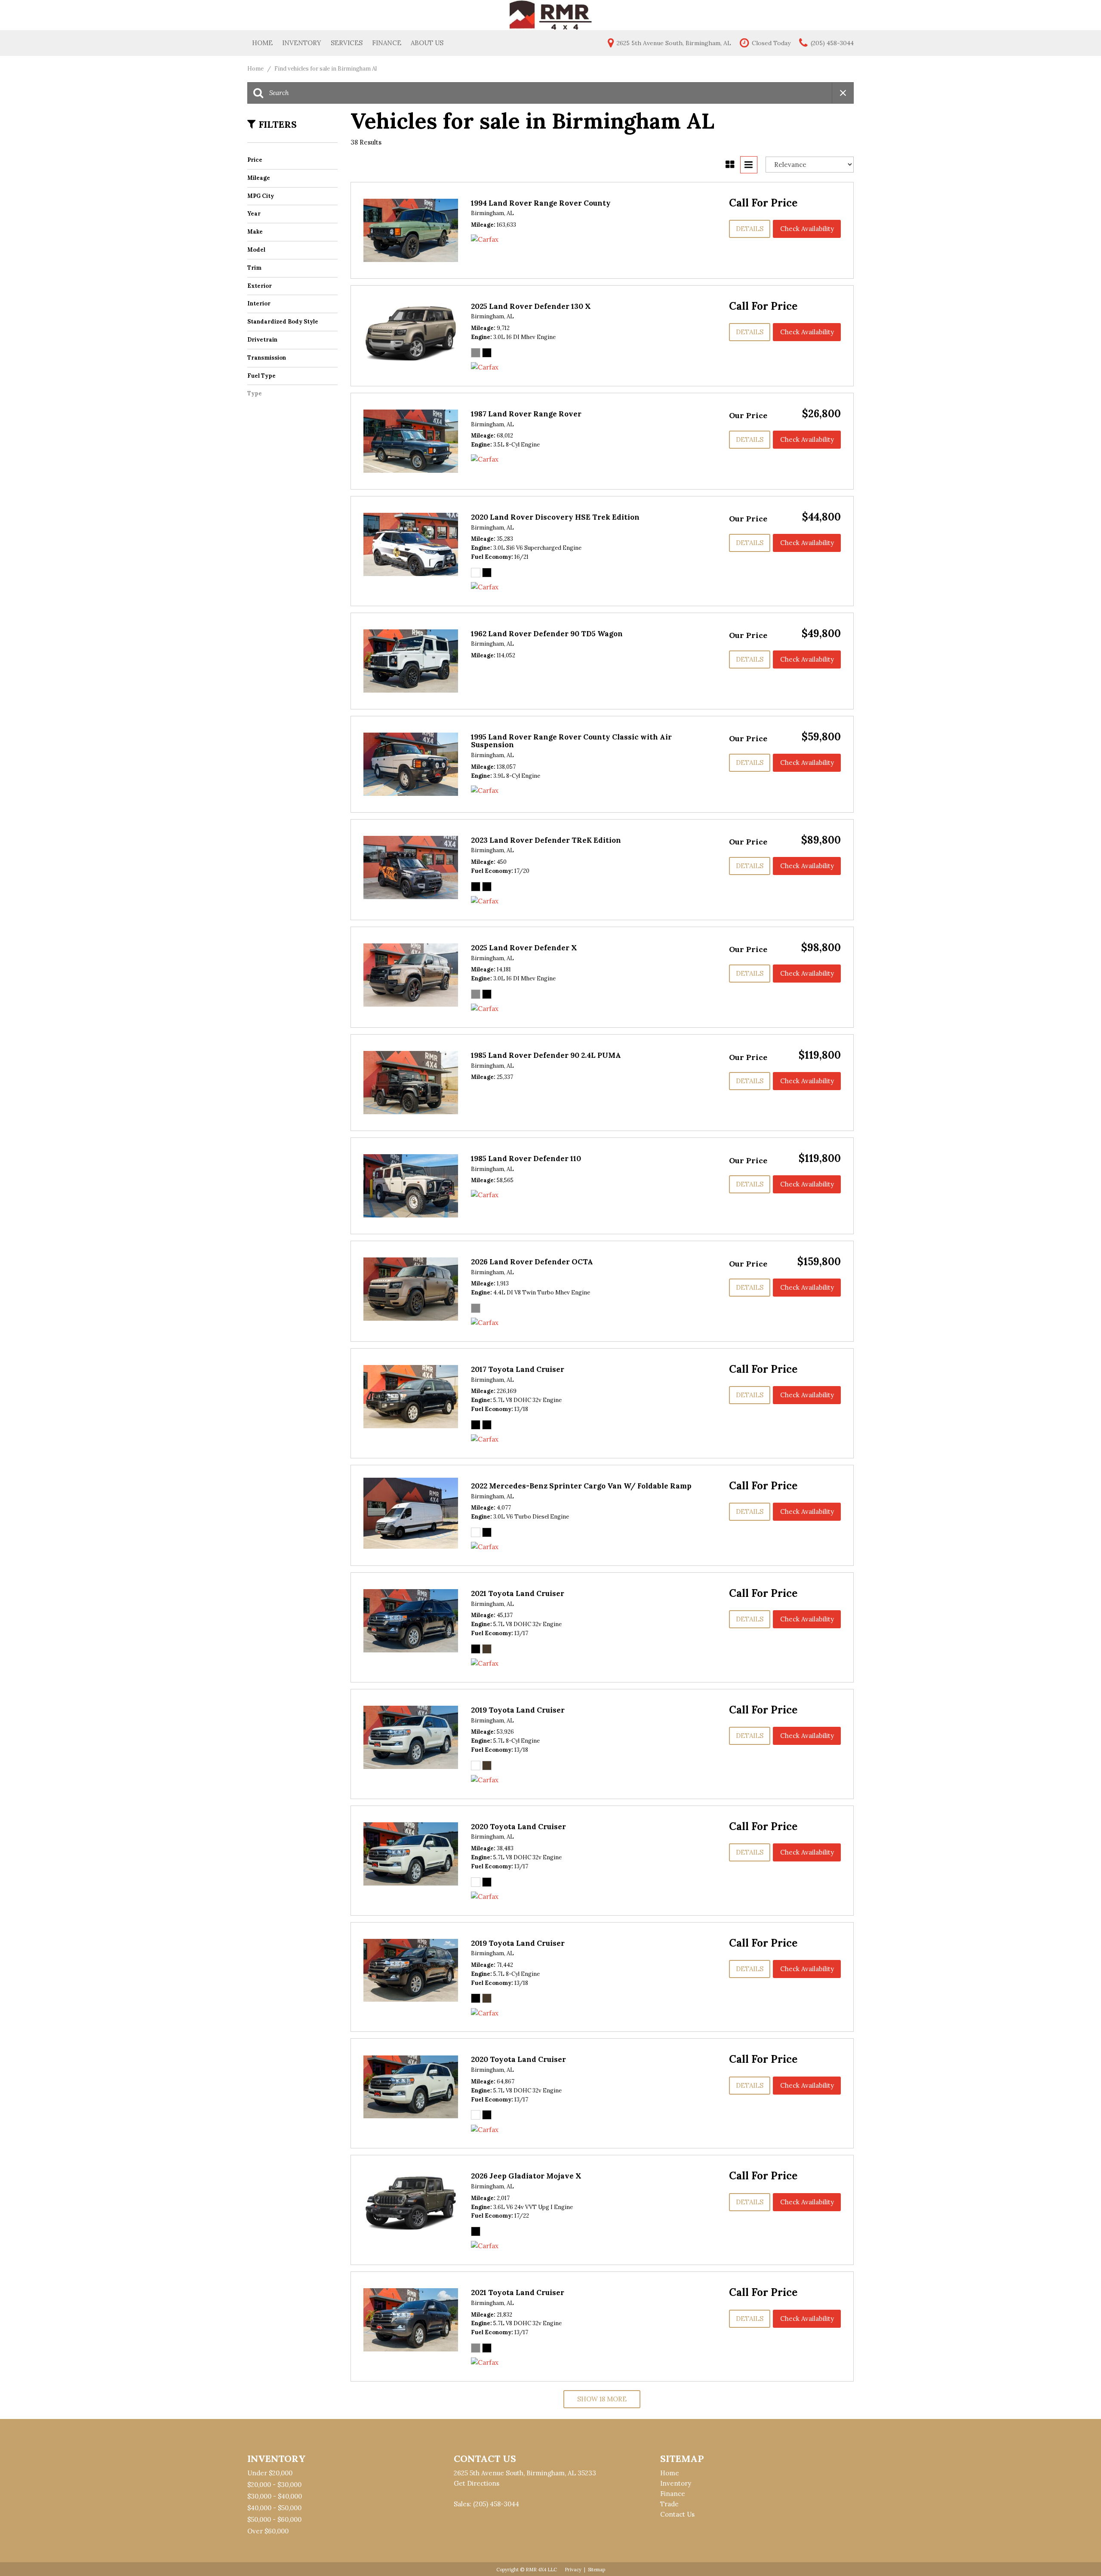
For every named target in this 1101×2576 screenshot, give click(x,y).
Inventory (302, 43)
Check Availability (807, 229)
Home (262, 43)
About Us (427, 43)
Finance (387, 43)
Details (750, 229)
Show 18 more (602, 2399)
